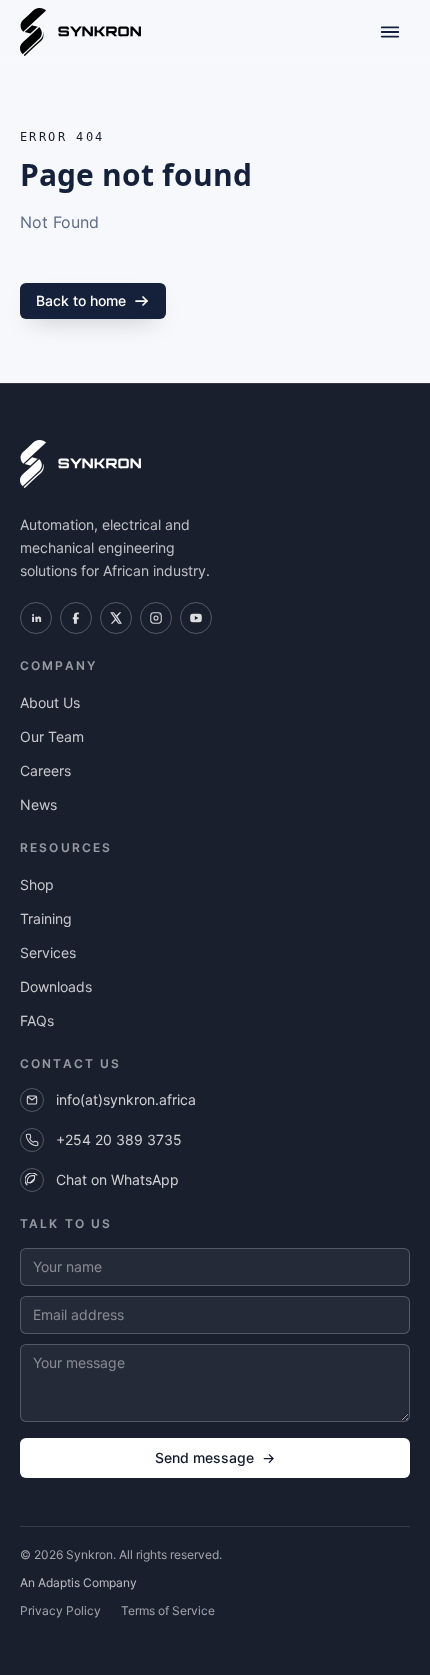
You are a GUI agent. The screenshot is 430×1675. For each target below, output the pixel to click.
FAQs (37, 1020)
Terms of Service (168, 1610)
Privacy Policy (60, 1610)
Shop (37, 884)
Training (46, 918)
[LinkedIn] (36, 618)
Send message (215, 1457)
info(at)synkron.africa (126, 1099)
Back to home (81, 300)
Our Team (52, 736)
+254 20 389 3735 (119, 1139)
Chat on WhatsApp (117, 1179)
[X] (116, 618)
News (38, 804)
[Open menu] (390, 32)
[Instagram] (156, 618)
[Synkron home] (80, 32)
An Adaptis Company (78, 1582)
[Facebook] (76, 618)
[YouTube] (196, 618)
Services (48, 952)
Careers (45, 770)
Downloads (56, 986)
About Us (50, 702)
